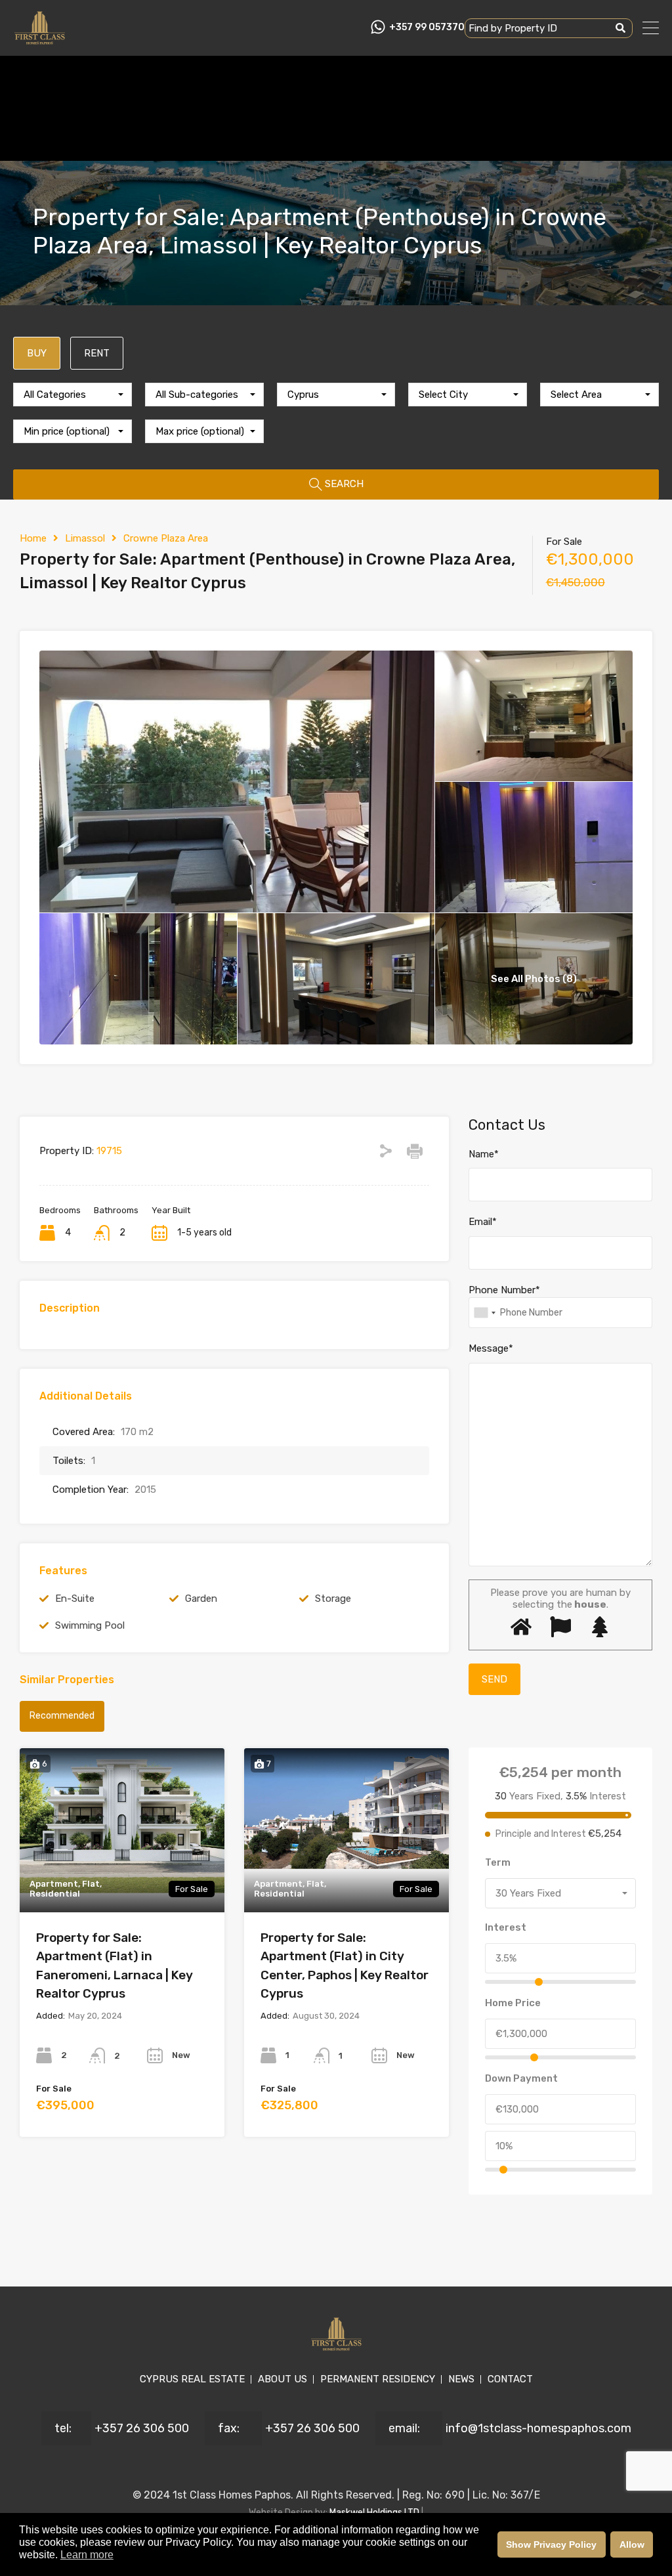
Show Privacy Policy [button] (551, 2544)
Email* (483, 1222)
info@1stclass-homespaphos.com (538, 2428)
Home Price (513, 2003)
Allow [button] (632, 2544)
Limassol (85, 538)
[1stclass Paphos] (40, 40)
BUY (37, 353)
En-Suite (75, 1599)
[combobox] (73, 395)
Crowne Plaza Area (166, 538)
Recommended (62, 1716)
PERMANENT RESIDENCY (378, 2379)
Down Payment (521, 2078)
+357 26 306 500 (142, 2428)
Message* (491, 1348)
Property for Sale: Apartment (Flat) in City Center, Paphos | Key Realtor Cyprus (345, 1966)
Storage (333, 1599)
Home (33, 538)
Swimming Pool (90, 1625)
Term (498, 1862)
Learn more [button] (87, 2555)
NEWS (461, 2379)
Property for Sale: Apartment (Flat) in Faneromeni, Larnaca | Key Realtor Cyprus (115, 1966)
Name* (484, 1154)
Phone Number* (504, 1290)
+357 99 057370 (427, 28)
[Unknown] (484, 1313)
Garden (201, 1599)
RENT (97, 353)
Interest (506, 1927)
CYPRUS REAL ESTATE (192, 2379)
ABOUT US (283, 2379)
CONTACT (510, 2379)
